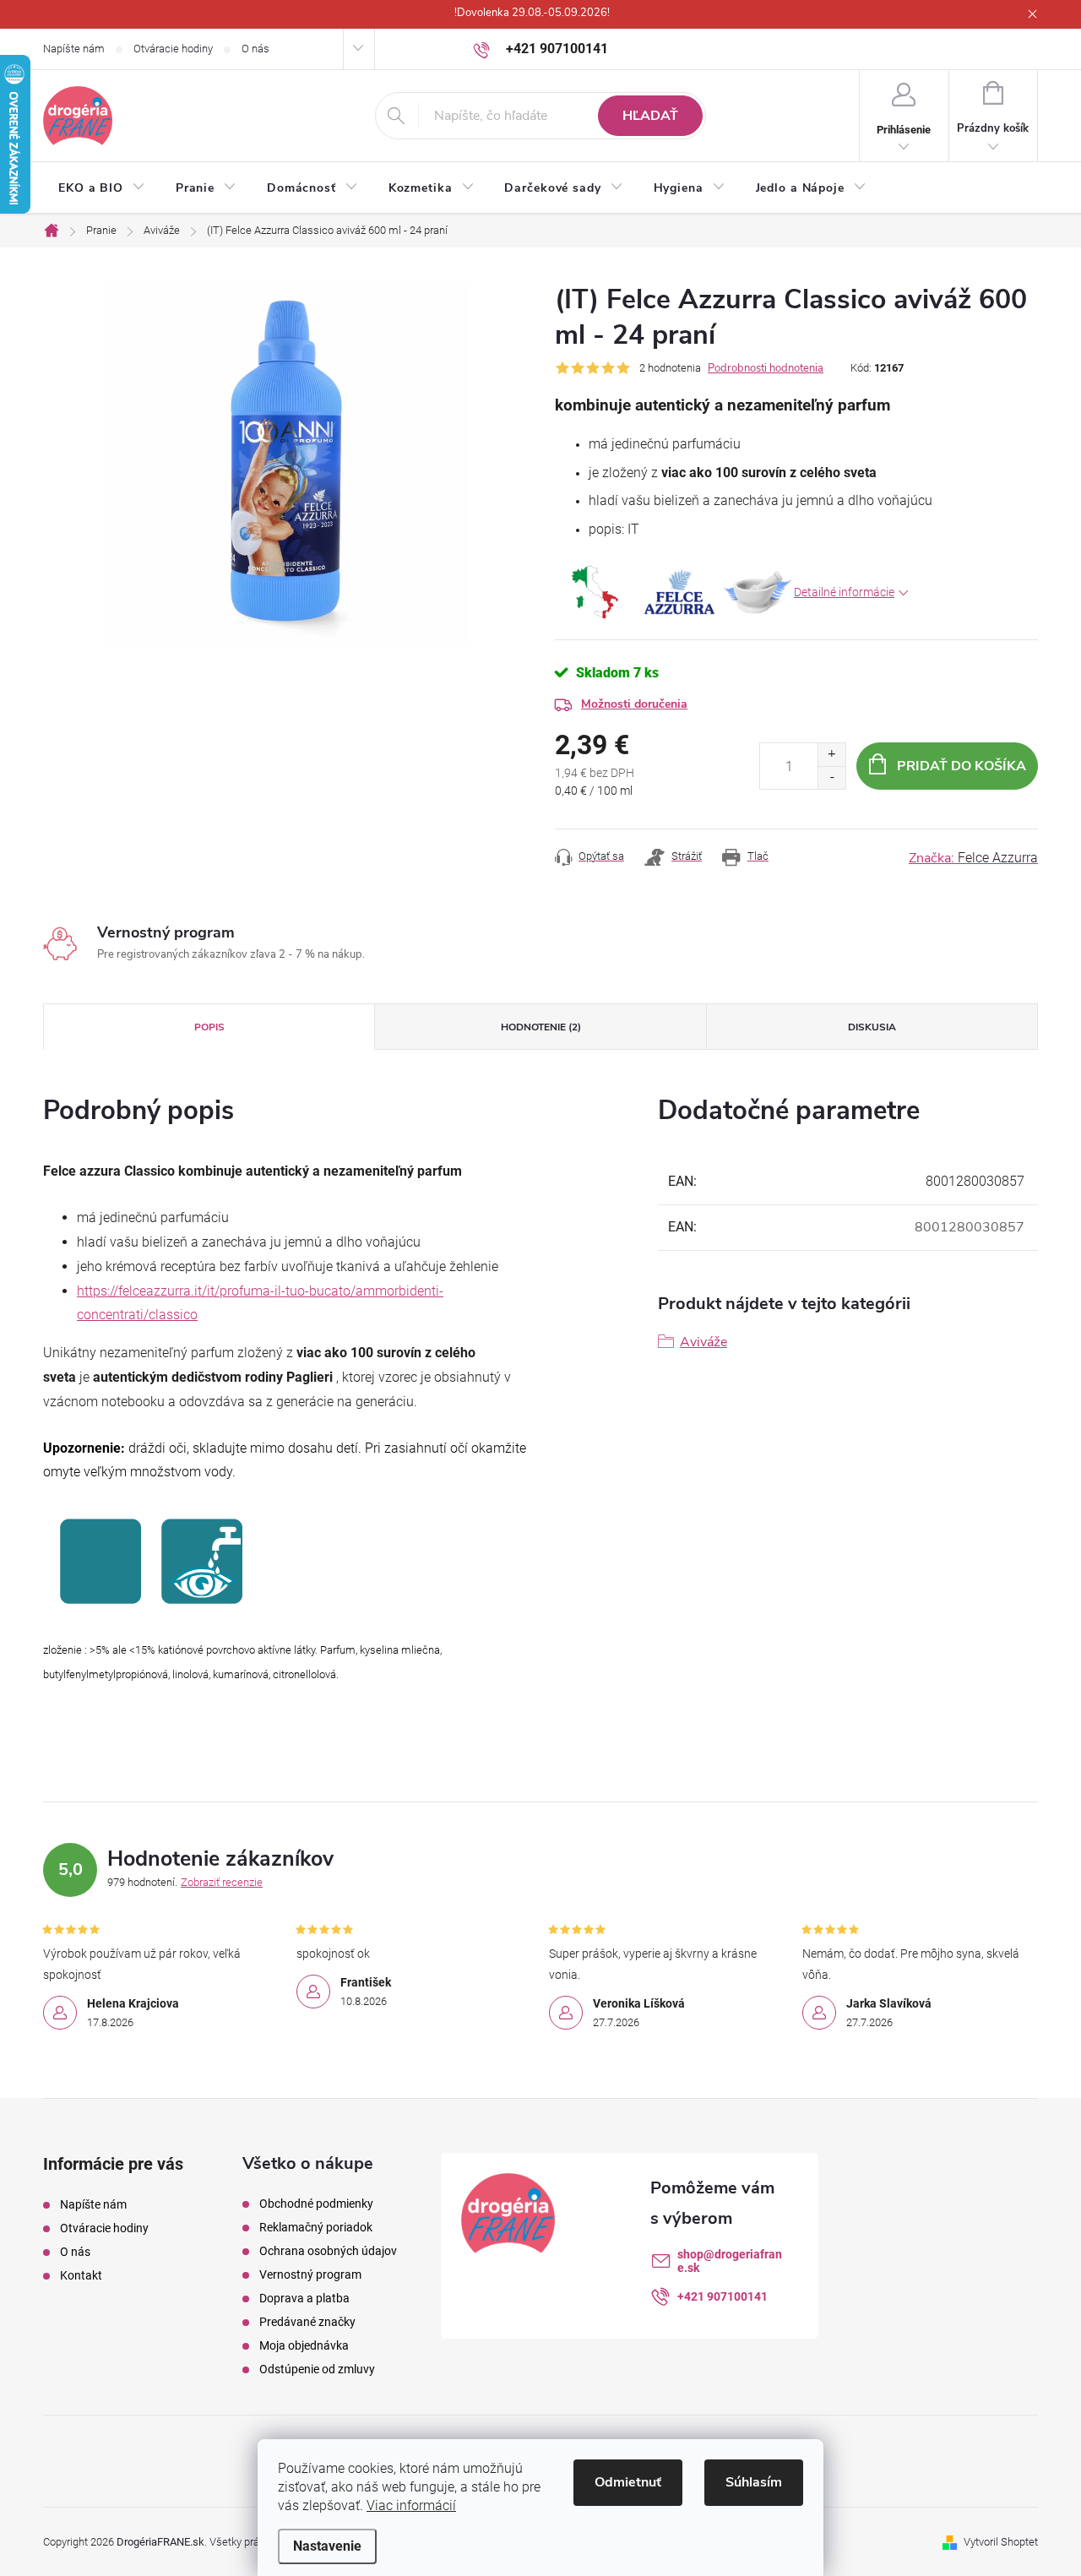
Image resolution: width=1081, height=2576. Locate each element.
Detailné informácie (844, 592)
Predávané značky (307, 2322)
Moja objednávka (304, 2345)
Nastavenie (327, 2546)
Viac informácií (411, 2505)
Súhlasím (754, 2482)
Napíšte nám (74, 49)
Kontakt (81, 2275)
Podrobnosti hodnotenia (766, 368)
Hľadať (650, 116)
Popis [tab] (209, 1027)
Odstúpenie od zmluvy (317, 2369)
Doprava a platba (304, 2298)
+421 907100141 (722, 2296)
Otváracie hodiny (173, 49)
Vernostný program (310, 2274)
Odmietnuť (628, 2482)
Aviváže (703, 1342)
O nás (255, 49)
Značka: (973, 858)
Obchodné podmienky (316, 2204)
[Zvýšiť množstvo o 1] (831, 755)
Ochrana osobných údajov (328, 2251)
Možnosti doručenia (634, 704)
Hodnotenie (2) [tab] (541, 1027)
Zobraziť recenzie (222, 1882)
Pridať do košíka (961, 766)
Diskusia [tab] (872, 1027)
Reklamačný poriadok (316, 2227)
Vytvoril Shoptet (1001, 2542)
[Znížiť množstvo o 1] (831, 777)
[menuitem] (102, 188)
